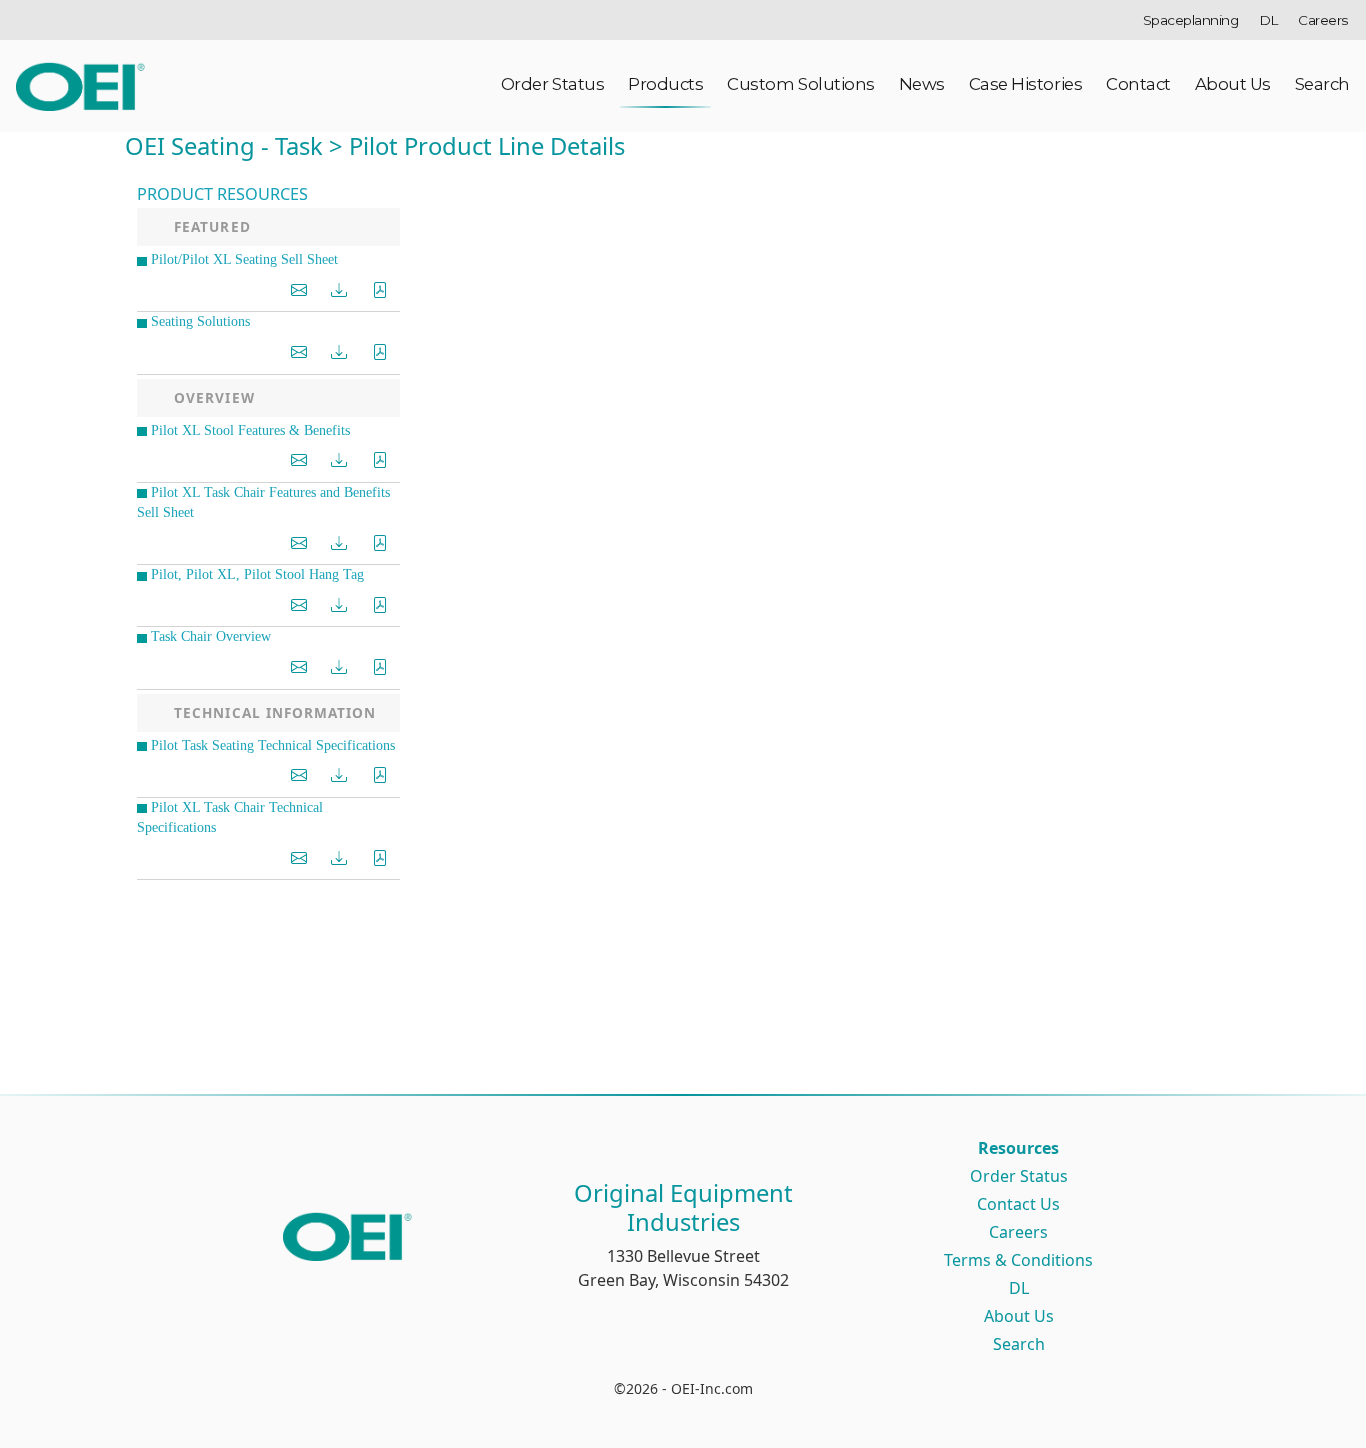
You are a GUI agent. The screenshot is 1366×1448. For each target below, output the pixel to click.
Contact (1138, 84)
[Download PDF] (339, 291)
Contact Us (1018, 1204)
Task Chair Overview (211, 636)
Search (1322, 84)
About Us (1233, 84)
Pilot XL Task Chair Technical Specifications (230, 817)
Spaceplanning (1191, 20)
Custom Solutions (800, 84)
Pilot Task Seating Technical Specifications (273, 745)
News (922, 84)
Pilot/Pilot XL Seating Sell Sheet (244, 259)
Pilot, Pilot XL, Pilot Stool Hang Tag (257, 574)
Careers (1323, 20)
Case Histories (1025, 84)
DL (1268, 20)
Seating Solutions (200, 321)
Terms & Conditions (1018, 1260)
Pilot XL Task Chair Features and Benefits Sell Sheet (263, 502)
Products (665, 84)
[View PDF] (380, 291)
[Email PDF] (299, 291)
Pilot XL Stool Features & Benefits (250, 430)
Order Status (552, 84)
